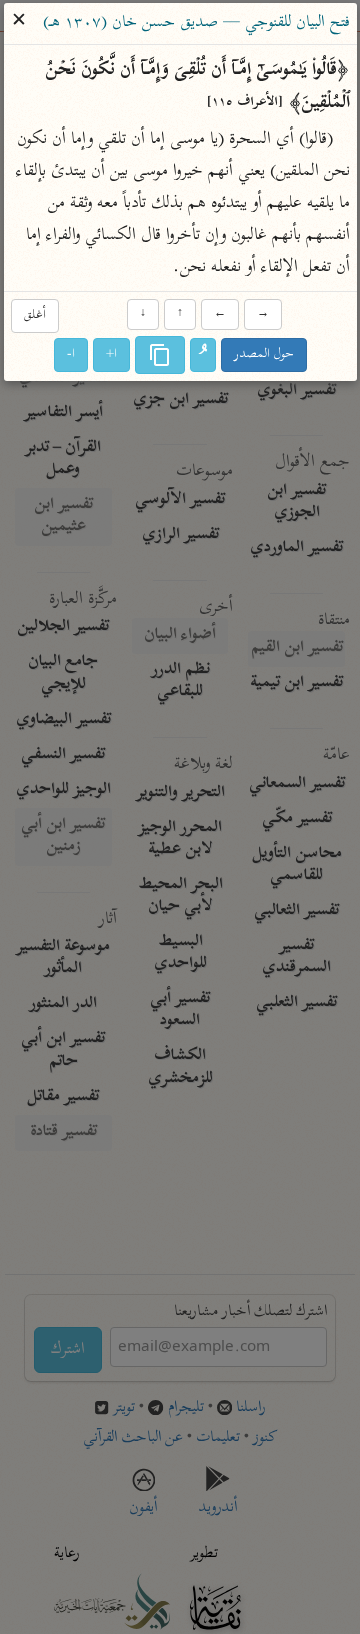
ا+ (111, 355)
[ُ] (203, 356)
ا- (71, 355)
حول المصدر (264, 355)
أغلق (34, 315)
